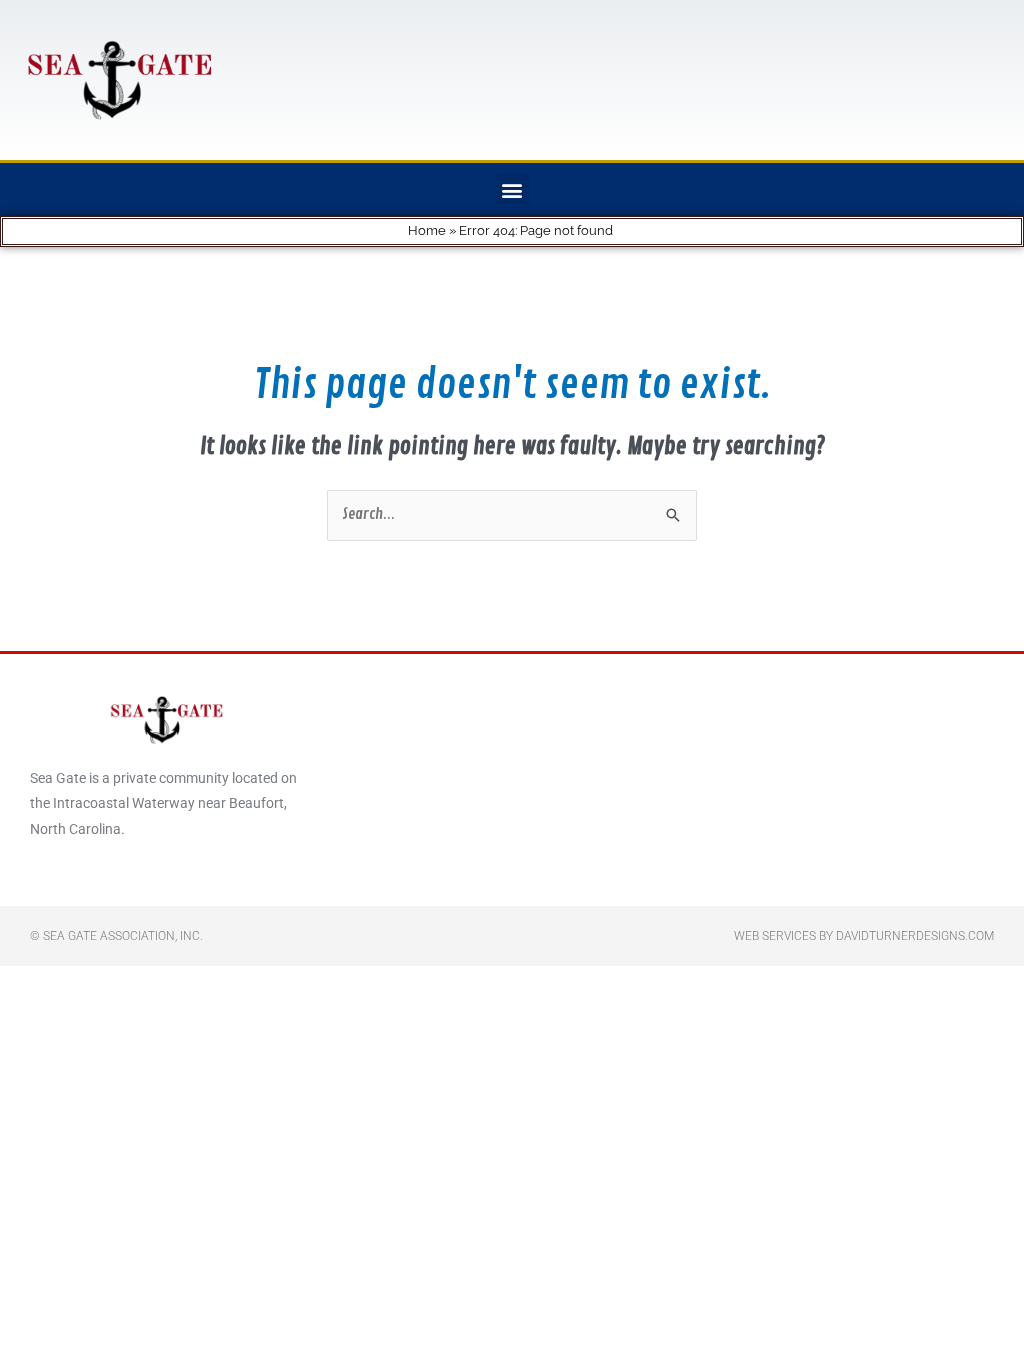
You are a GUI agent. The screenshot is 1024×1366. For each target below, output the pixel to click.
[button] (512, 189)
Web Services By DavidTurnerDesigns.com (864, 936)
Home (427, 230)
